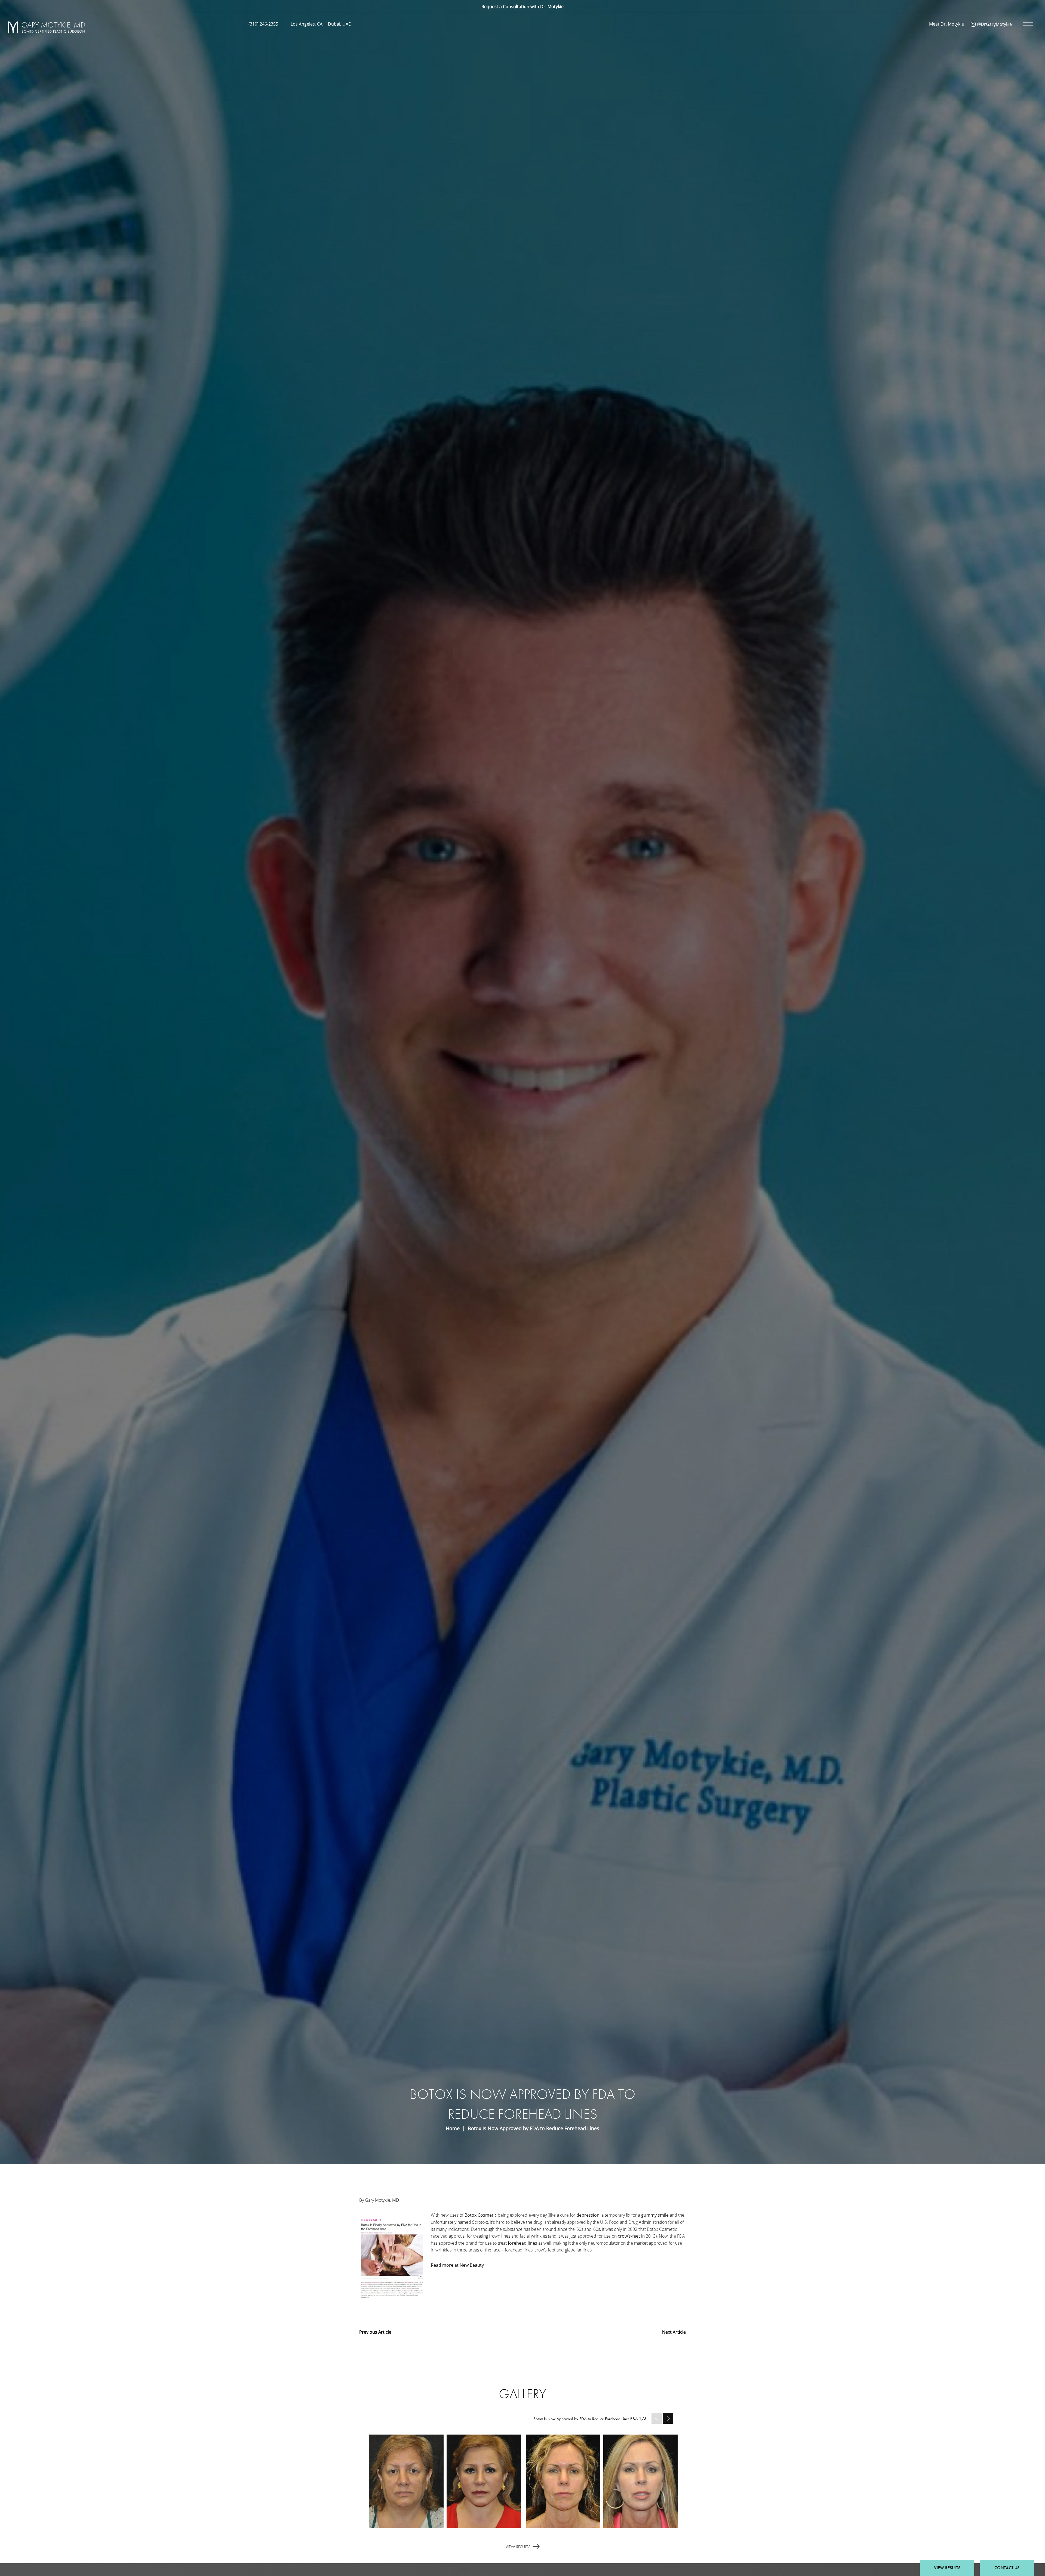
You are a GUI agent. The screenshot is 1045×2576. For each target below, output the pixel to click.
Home (453, 2128)
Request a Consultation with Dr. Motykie (522, 6)
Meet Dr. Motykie (946, 24)
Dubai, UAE (339, 24)
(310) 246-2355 (263, 24)
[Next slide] (668, 2418)
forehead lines (522, 2243)
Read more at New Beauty (457, 2265)
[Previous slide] (657, 2418)
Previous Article (375, 2332)
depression (588, 2215)
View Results (518, 2547)
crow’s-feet (629, 2236)
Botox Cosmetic (481, 2215)
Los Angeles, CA (307, 24)
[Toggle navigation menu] (1027, 24)
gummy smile (655, 2215)
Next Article (674, 2332)
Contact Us (1007, 2568)
